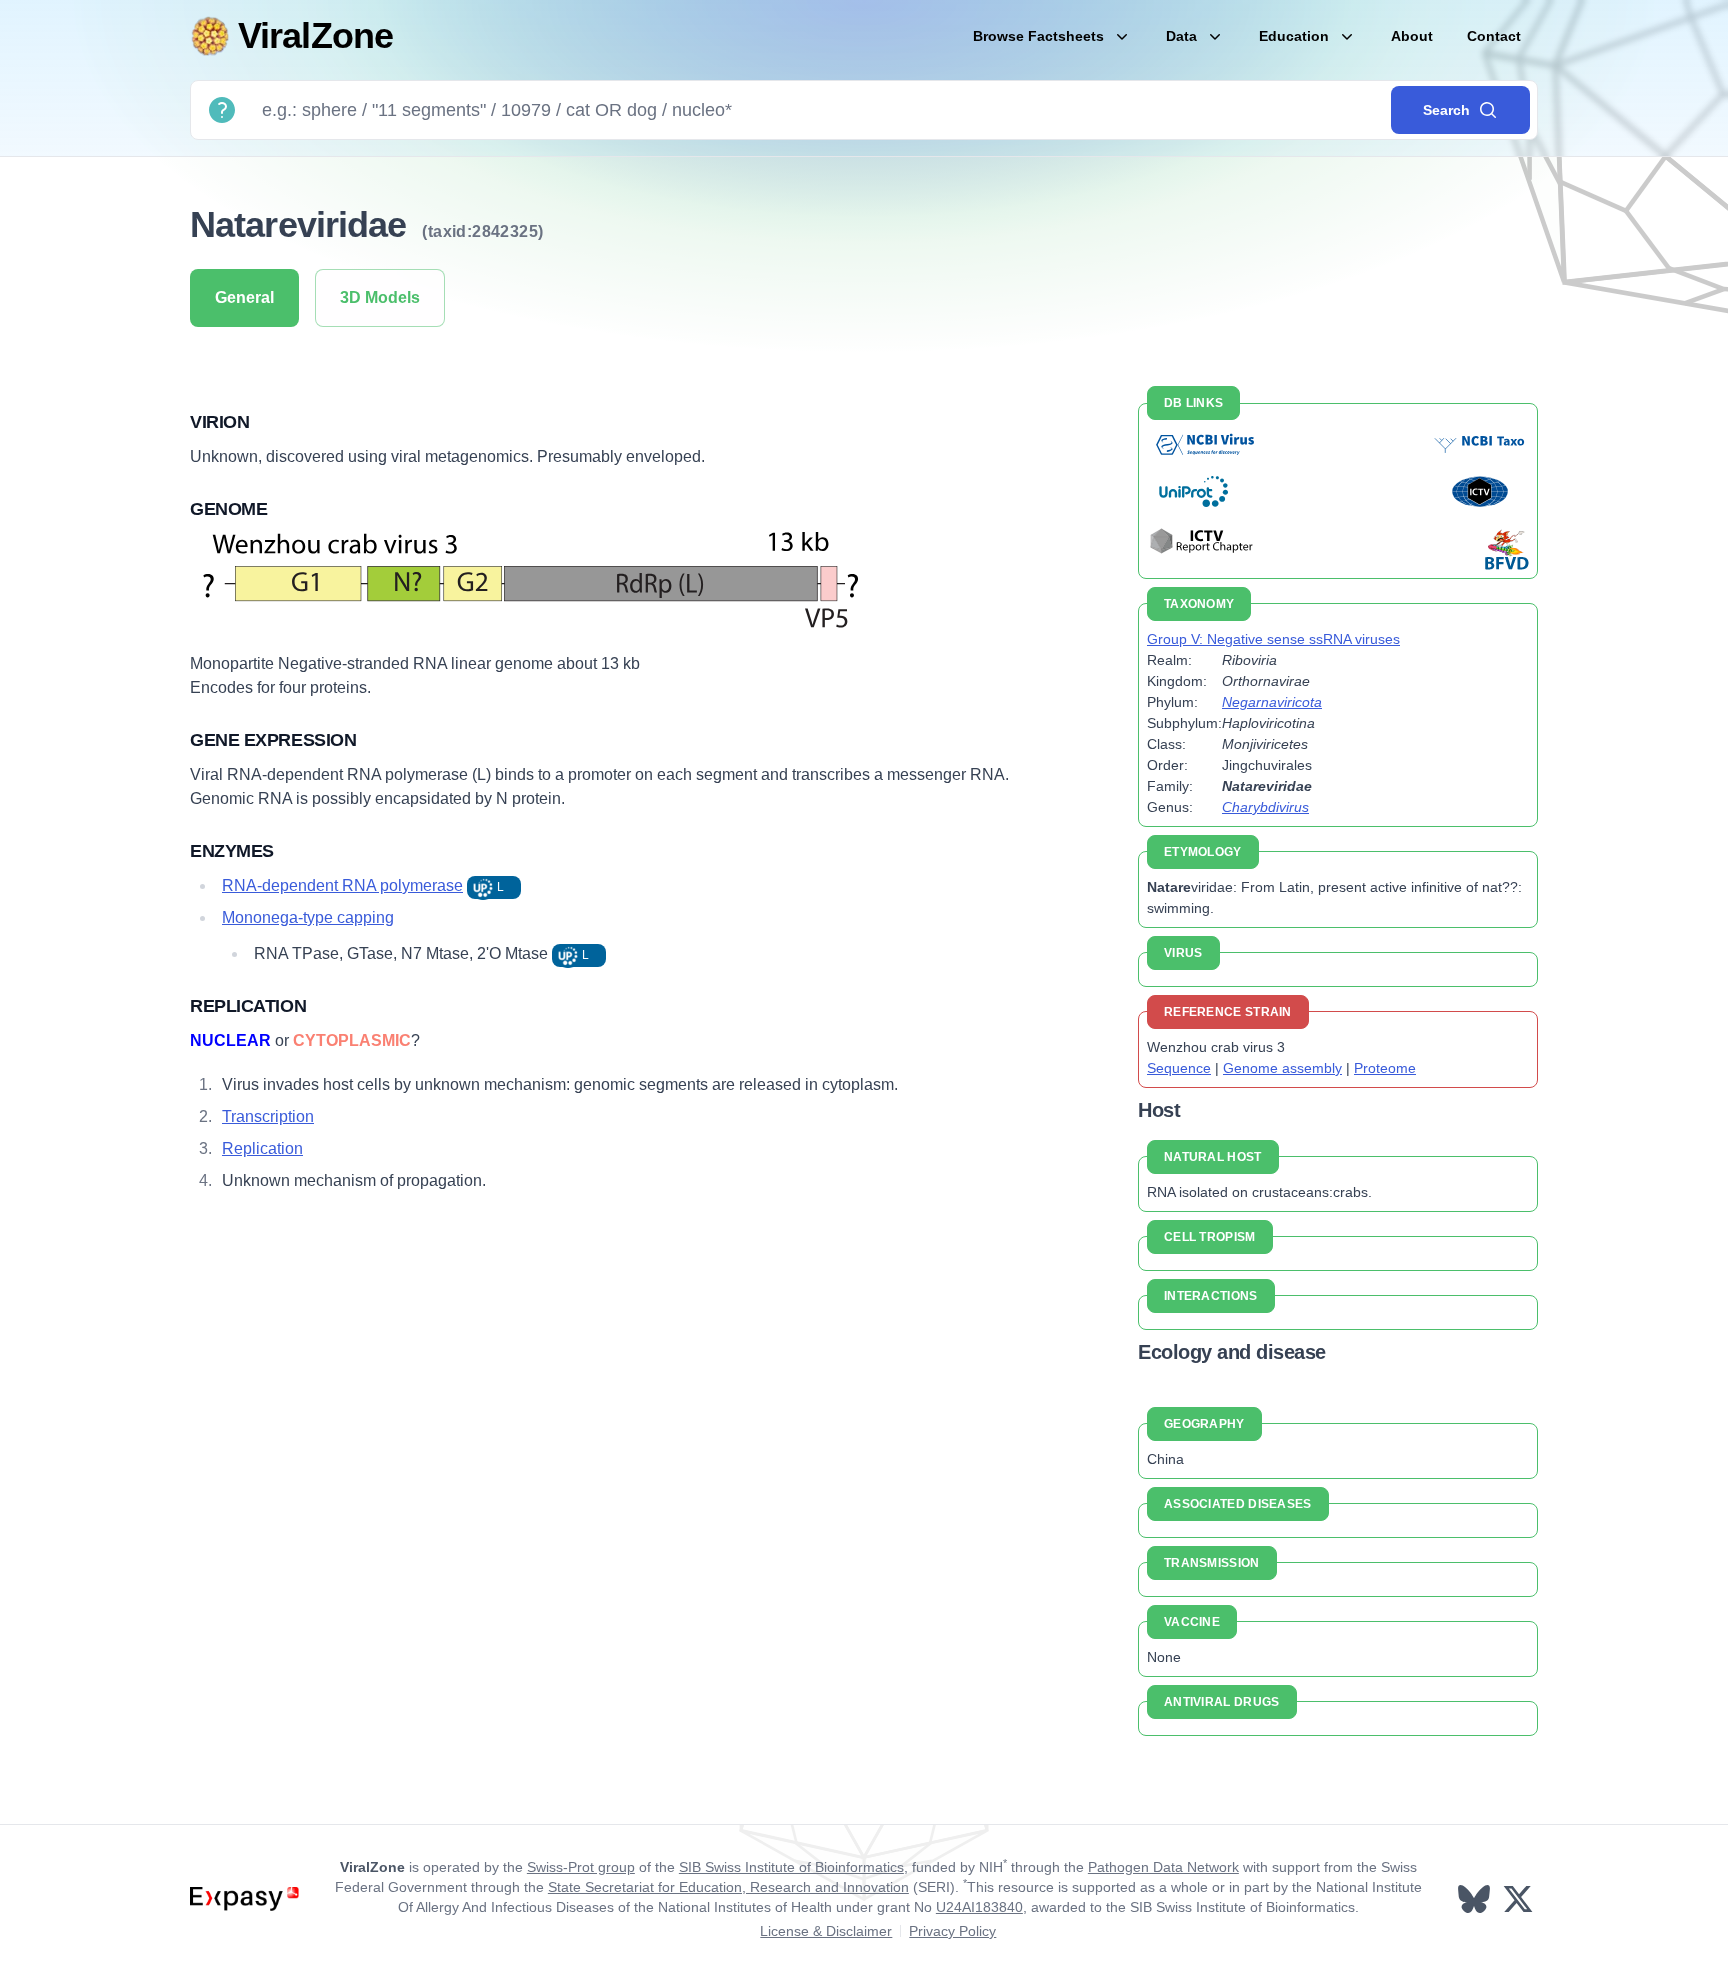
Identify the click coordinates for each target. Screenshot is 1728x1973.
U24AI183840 (979, 1907)
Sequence (1179, 1068)
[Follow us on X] (1520, 1899)
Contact (1494, 36)
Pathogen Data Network (1163, 1867)
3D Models (380, 297)
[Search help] (222, 110)
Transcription (268, 1116)
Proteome (1385, 1068)
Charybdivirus (1265, 807)
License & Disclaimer (826, 1931)
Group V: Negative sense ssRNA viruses (1273, 639)
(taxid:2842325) (482, 231)
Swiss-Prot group (581, 1867)
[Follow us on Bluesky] (1476, 1899)
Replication (262, 1148)
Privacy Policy (952, 1931)
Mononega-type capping (308, 917)
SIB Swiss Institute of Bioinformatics (791, 1867)
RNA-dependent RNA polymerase (342, 885)
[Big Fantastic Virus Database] (1505, 549)
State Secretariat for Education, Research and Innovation (728, 1887)
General (244, 297)
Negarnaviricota (1272, 702)
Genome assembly (1282, 1068)
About (1412, 36)
